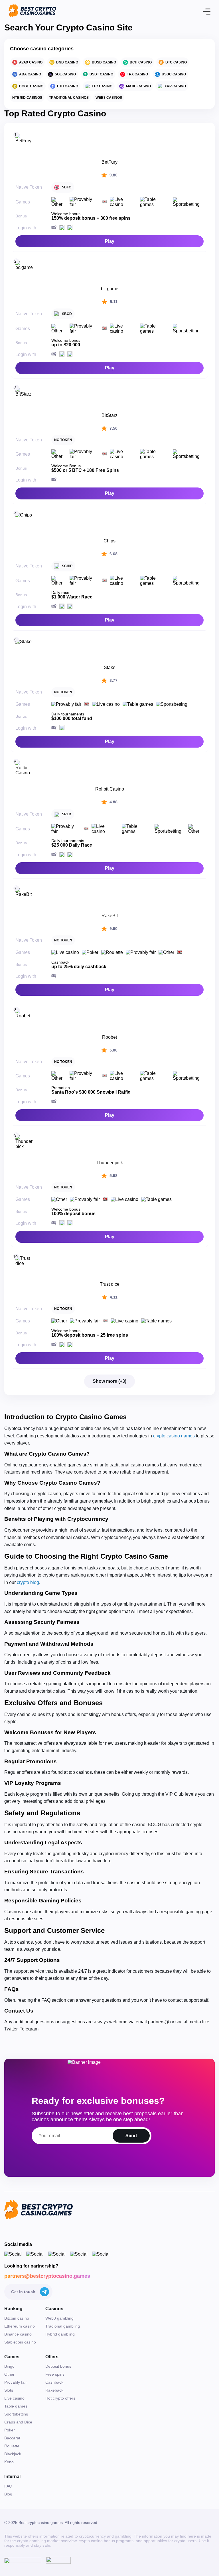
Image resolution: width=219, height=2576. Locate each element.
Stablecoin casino (20, 2342)
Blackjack (13, 2454)
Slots (9, 2390)
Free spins (55, 2374)
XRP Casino (175, 86)
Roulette (12, 2446)
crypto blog (28, 1582)
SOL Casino (65, 74)
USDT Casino (101, 74)
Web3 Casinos (109, 98)
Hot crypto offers (60, 2398)
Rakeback (54, 2390)
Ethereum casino (20, 2326)
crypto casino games (174, 1436)
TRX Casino (137, 74)
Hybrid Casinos (27, 98)
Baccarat (12, 2438)
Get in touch (23, 2292)
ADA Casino (30, 74)
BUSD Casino (104, 62)
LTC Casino (102, 86)
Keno (9, 2462)
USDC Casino (174, 74)
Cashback (54, 2382)
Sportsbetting (16, 2414)
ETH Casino (68, 86)
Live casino (14, 2398)
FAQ (8, 2486)
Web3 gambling (59, 2318)
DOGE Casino (31, 86)
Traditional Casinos (69, 98)
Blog (8, 2494)
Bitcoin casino (17, 2318)
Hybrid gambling (60, 2334)
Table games (16, 2406)
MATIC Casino (138, 86)
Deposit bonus (58, 2366)
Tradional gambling (63, 2326)
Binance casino (18, 2334)
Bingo (9, 2366)
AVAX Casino (31, 62)
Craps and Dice (18, 2422)
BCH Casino (141, 62)
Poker (10, 2430)
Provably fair (16, 2382)
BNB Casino (67, 62)
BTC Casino (176, 62)
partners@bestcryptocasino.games (47, 2276)
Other (9, 2374)
